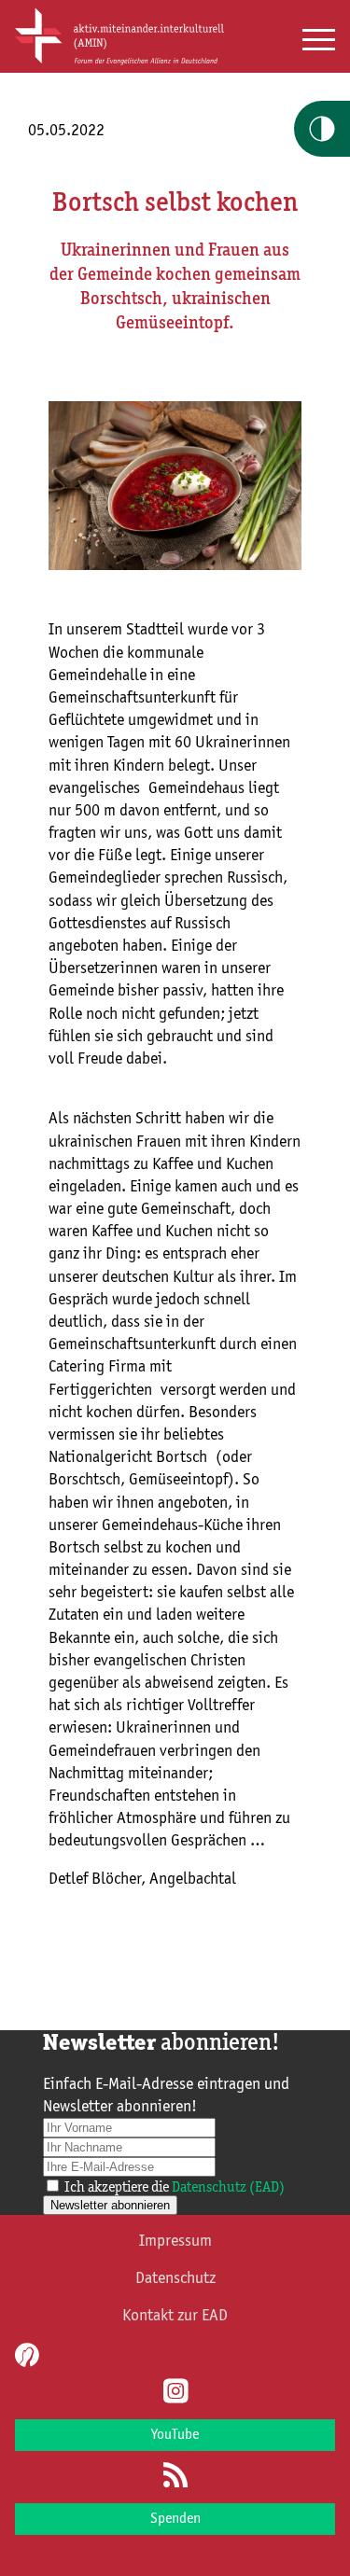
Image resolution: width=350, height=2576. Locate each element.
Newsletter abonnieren (110, 2205)
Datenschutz (175, 2278)
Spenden (175, 2519)
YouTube (175, 2435)
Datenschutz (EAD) (228, 2188)
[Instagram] (175, 2393)
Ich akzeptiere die (175, 2188)
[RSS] (175, 2477)
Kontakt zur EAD (175, 2316)
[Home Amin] (119, 63)
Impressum (175, 2241)
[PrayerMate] (25, 2355)
